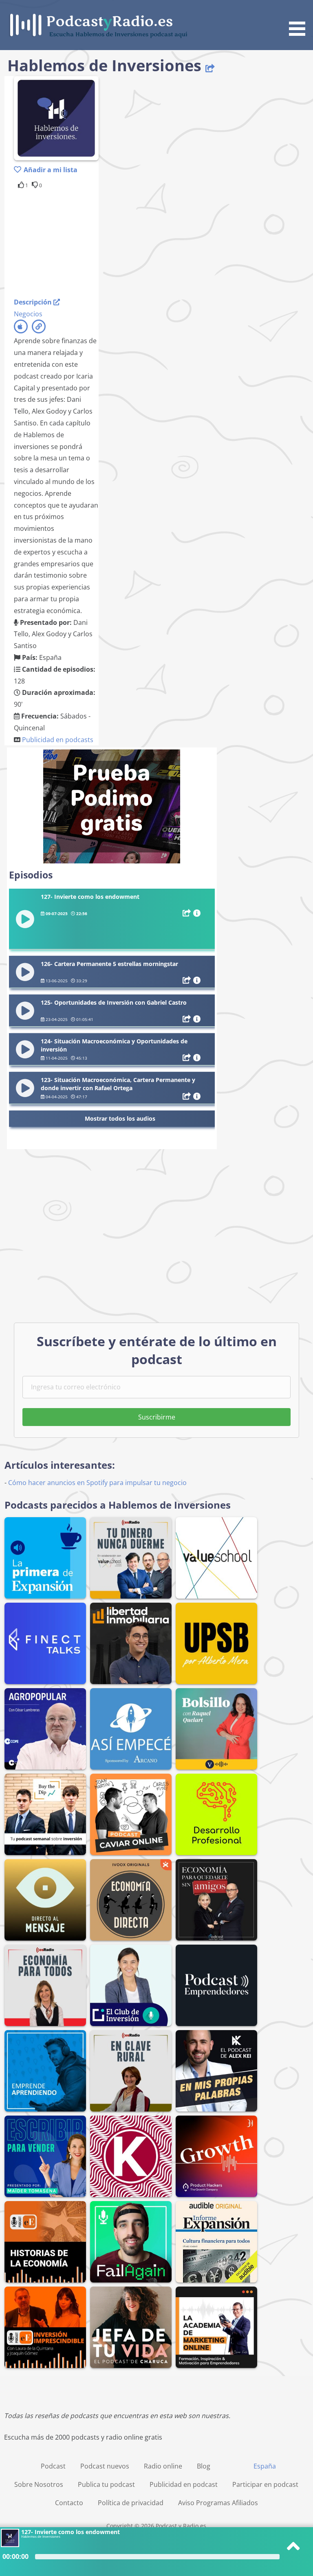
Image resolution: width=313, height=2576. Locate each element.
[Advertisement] (79, 242)
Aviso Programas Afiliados (218, 2503)
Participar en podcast (265, 2484)
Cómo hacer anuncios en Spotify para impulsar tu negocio (97, 1483)
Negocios (28, 314)
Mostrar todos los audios (120, 1118)
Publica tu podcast (106, 2484)
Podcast (53, 2466)
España (265, 2466)
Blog (204, 2466)
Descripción (34, 302)
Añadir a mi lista (51, 170)
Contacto (69, 2503)
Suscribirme (157, 1417)
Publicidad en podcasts (58, 740)
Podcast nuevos (105, 2466)
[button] (300, 19)
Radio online (163, 2466)
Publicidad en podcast (184, 2484)
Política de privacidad (131, 2503)
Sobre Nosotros (39, 2484)
